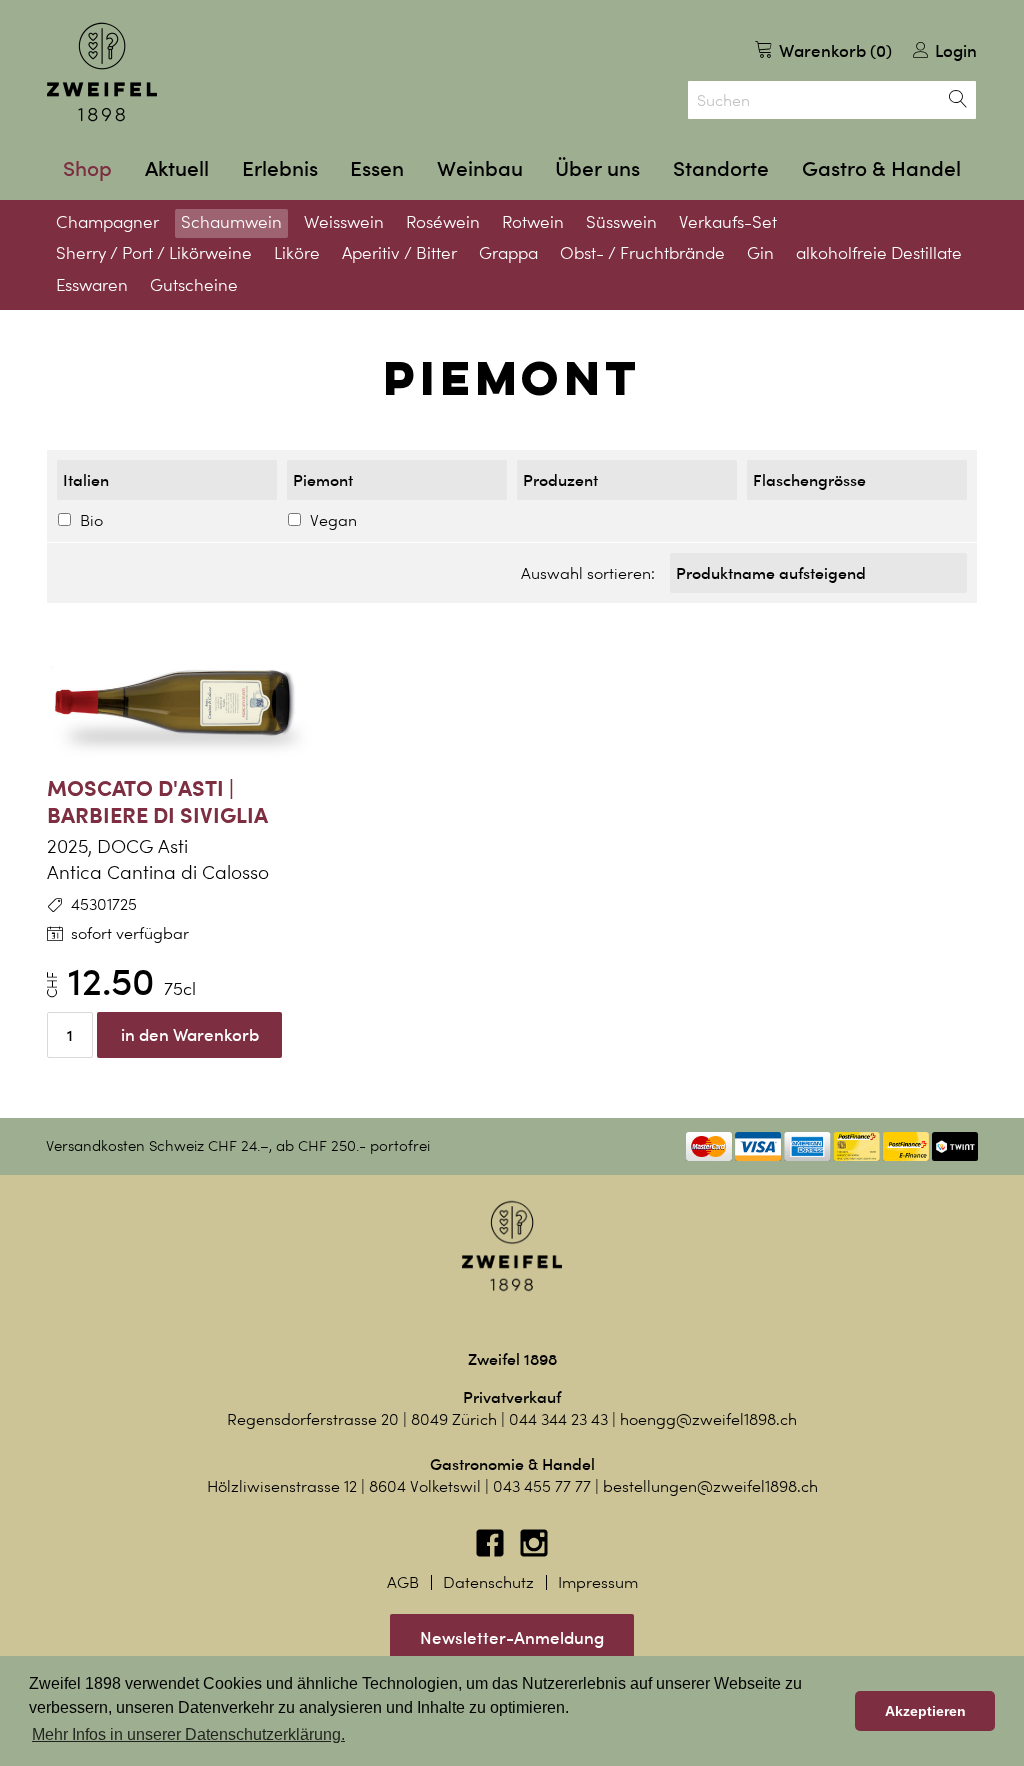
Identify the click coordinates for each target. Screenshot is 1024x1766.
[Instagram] (534, 1552)
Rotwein (533, 222)
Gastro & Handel (881, 168)
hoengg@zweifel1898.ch (708, 1419)
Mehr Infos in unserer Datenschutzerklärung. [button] (188, 1734)
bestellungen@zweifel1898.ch (710, 1486)
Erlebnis (280, 168)
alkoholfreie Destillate (879, 253)
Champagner (107, 222)
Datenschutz (488, 1582)
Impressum (598, 1582)
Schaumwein (231, 222)
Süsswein (621, 222)
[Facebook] (492, 1552)
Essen (377, 168)
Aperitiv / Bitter (399, 253)
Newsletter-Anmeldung (512, 1637)
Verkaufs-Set (728, 222)
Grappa (508, 253)
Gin (760, 253)
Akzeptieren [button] (925, 1711)
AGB (403, 1582)
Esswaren (92, 285)
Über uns (597, 168)
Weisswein (344, 222)
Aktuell (177, 168)
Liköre (297, 253)
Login (954, 50)
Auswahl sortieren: (588, 573)
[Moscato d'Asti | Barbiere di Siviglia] (192, 704)
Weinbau (480, 168)
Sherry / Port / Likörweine (154, 253)
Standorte (721, 168)
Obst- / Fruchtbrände (642, 253)
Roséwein (443, 222)
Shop (87, 168)
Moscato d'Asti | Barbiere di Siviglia (157, 801)
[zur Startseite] (102, 72)
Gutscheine (194, 285)
